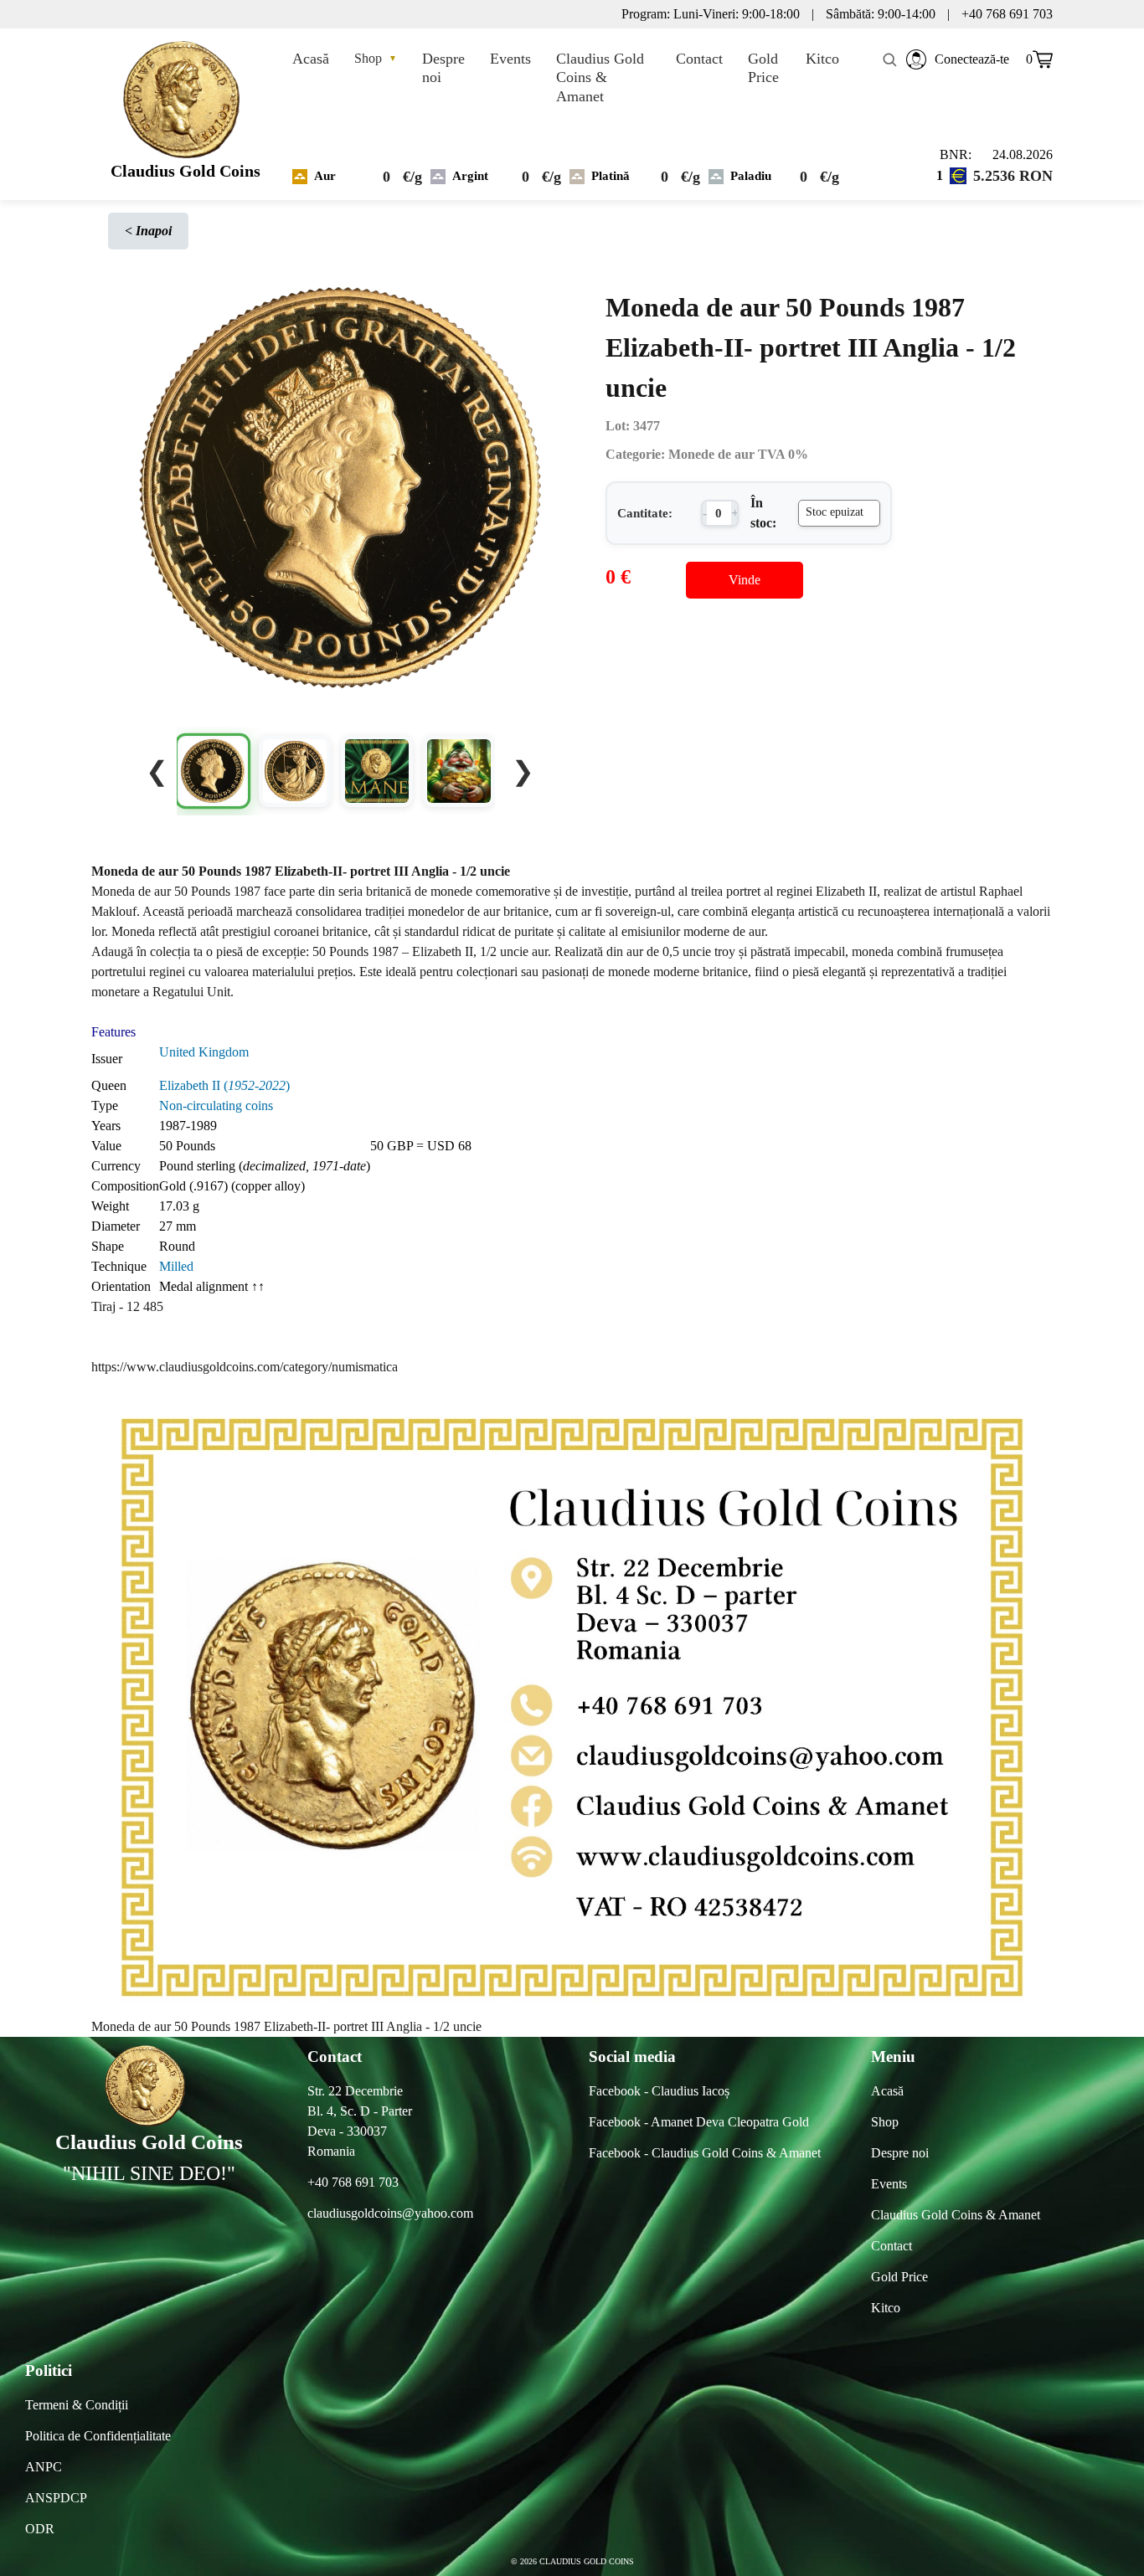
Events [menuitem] (889, 2184)
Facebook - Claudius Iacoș (659, 2091)
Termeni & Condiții (77, 2405)
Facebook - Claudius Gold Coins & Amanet (705, 2153)
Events (510, 59)
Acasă (311, 59)
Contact (699, 59)
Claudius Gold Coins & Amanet (600, 77)
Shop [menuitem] (885, 2122)
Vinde (745, 580)
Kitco (822, 59)
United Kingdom (204, 1052)
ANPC (44, 2467)
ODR (40, 2529)
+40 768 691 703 (353, 2182)
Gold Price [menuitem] (899, 2277)
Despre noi (443, 68)
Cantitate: (645, 513)
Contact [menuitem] (891, 2246)
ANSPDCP (56, 2498)
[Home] (186, 95)
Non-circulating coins (216, 1105)
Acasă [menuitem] (887, 2091)
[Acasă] (149, 2086)
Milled (176, 1266)
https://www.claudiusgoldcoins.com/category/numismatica (245, 1367)
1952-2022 (257, 1085)
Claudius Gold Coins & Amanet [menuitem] (956, 2215)
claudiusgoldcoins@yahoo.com (390, 2213)
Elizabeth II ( (193, 1085)
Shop (376, 58)
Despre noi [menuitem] (900, 2153)
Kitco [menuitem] (886, 2308)
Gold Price (763, 68)
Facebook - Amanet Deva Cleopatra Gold (699, 2122)
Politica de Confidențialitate (98, 2436)
